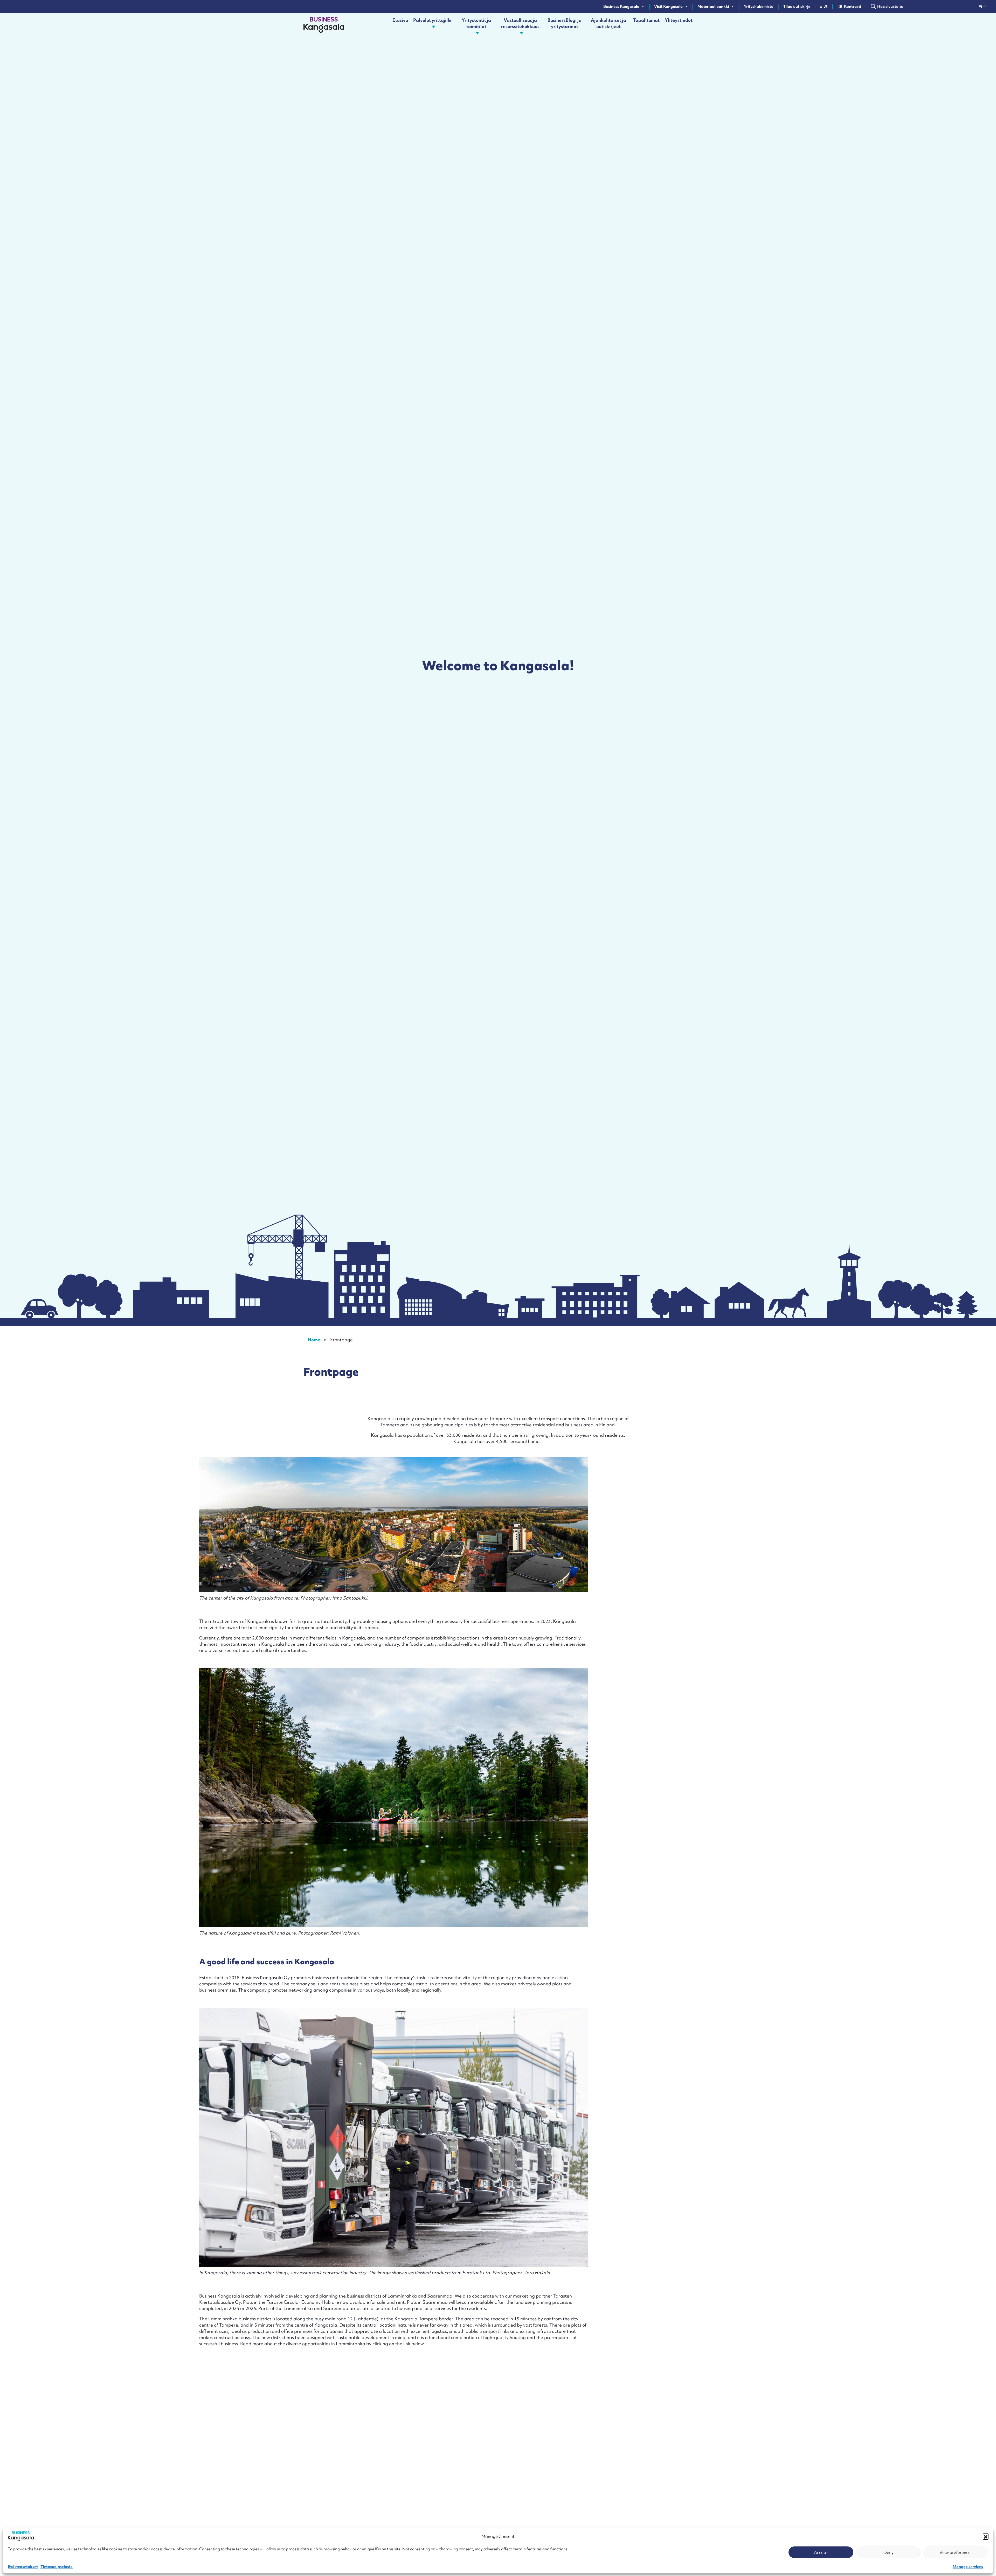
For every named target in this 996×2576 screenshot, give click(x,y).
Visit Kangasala (668, 6)
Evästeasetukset (23, 2567)
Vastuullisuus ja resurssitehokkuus (520, 23)
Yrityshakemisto (759, 6)
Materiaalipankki (713, 6)
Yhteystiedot (679, 20)
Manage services (968, 2567)
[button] (986, 2536)
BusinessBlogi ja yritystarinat (565, 23)
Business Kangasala (621, 6)
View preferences (956, 2552)
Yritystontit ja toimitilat (476, 23)
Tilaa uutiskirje (797, 6)
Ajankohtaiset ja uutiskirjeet (608, 23)
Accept (821, 2552)
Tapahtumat (646, 20)
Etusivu (400, 20)
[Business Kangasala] (324, 26)
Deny (888, 2552)
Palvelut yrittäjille (432, 20)
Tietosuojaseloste (57, 2567)
